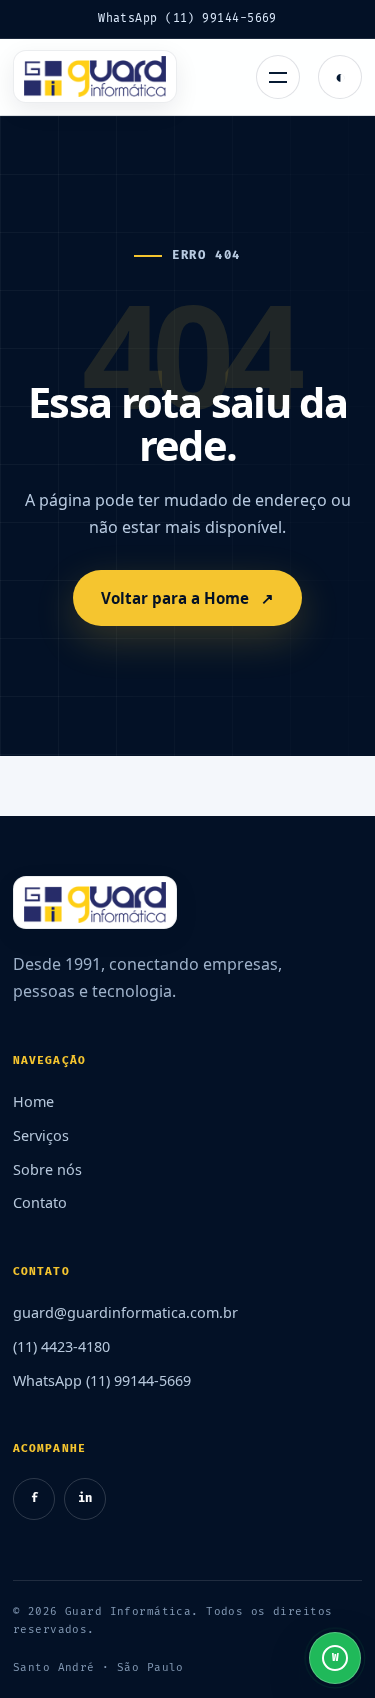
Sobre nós (47, 1169)
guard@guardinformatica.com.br (125, 1312)
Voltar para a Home (187, 598)
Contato (40, 1202)
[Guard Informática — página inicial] (95, 77)
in (85, 1498)
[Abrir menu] (278, 77)
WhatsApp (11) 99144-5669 (187, 18)
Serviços (41, 1135)
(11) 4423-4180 (61, 1346)
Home (33, 1101)
